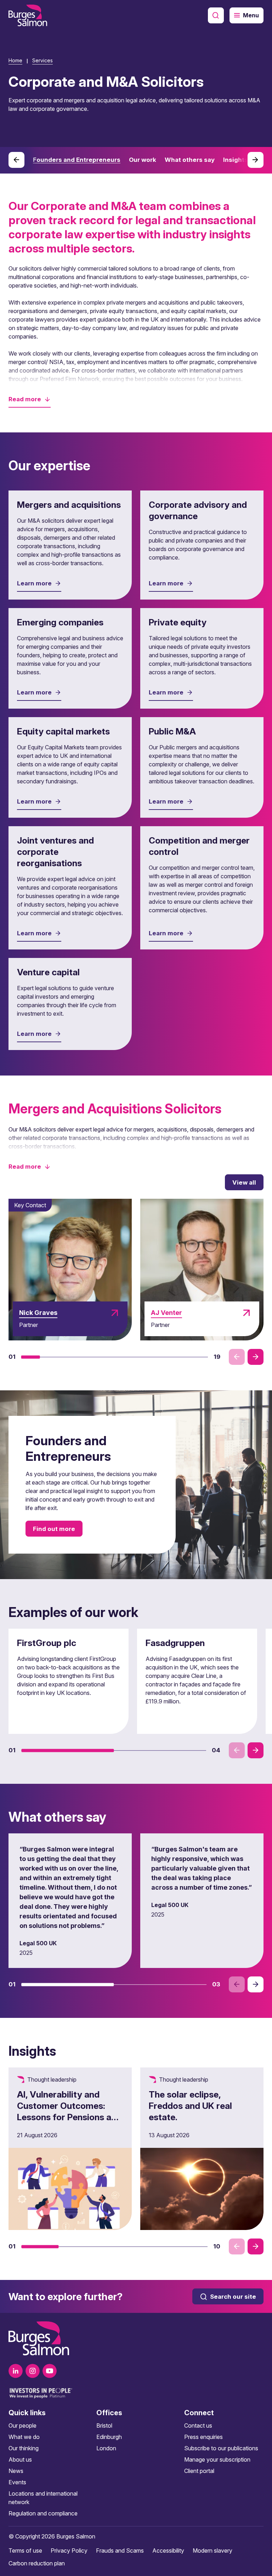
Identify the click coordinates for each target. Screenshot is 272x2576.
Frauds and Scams (120, 2551)
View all (244, 1182)
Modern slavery (212, 2551)
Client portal (199, 2471)
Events (17, 2482)
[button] (30, 399)
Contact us (198, 2425)
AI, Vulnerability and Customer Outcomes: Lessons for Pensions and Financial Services (69, 2111)
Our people (22, 2425)
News (16, 2471)
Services (42, 60)
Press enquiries (203, 2437)
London (106, 2448)
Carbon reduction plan (37, 2563)
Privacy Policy (69, 2551)
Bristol (104, 2425)
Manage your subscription (217, 2459)
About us (20, 2459)
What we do (24, 2437)
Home (15, 60)
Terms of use (25, 2551)
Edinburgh (109, 2437)
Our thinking (24, 2448)
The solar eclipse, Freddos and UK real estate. (190, 2106)
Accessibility (168, 2551)
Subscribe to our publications (221, 2448)
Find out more (54, 1529)
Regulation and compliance (43, 2513)
